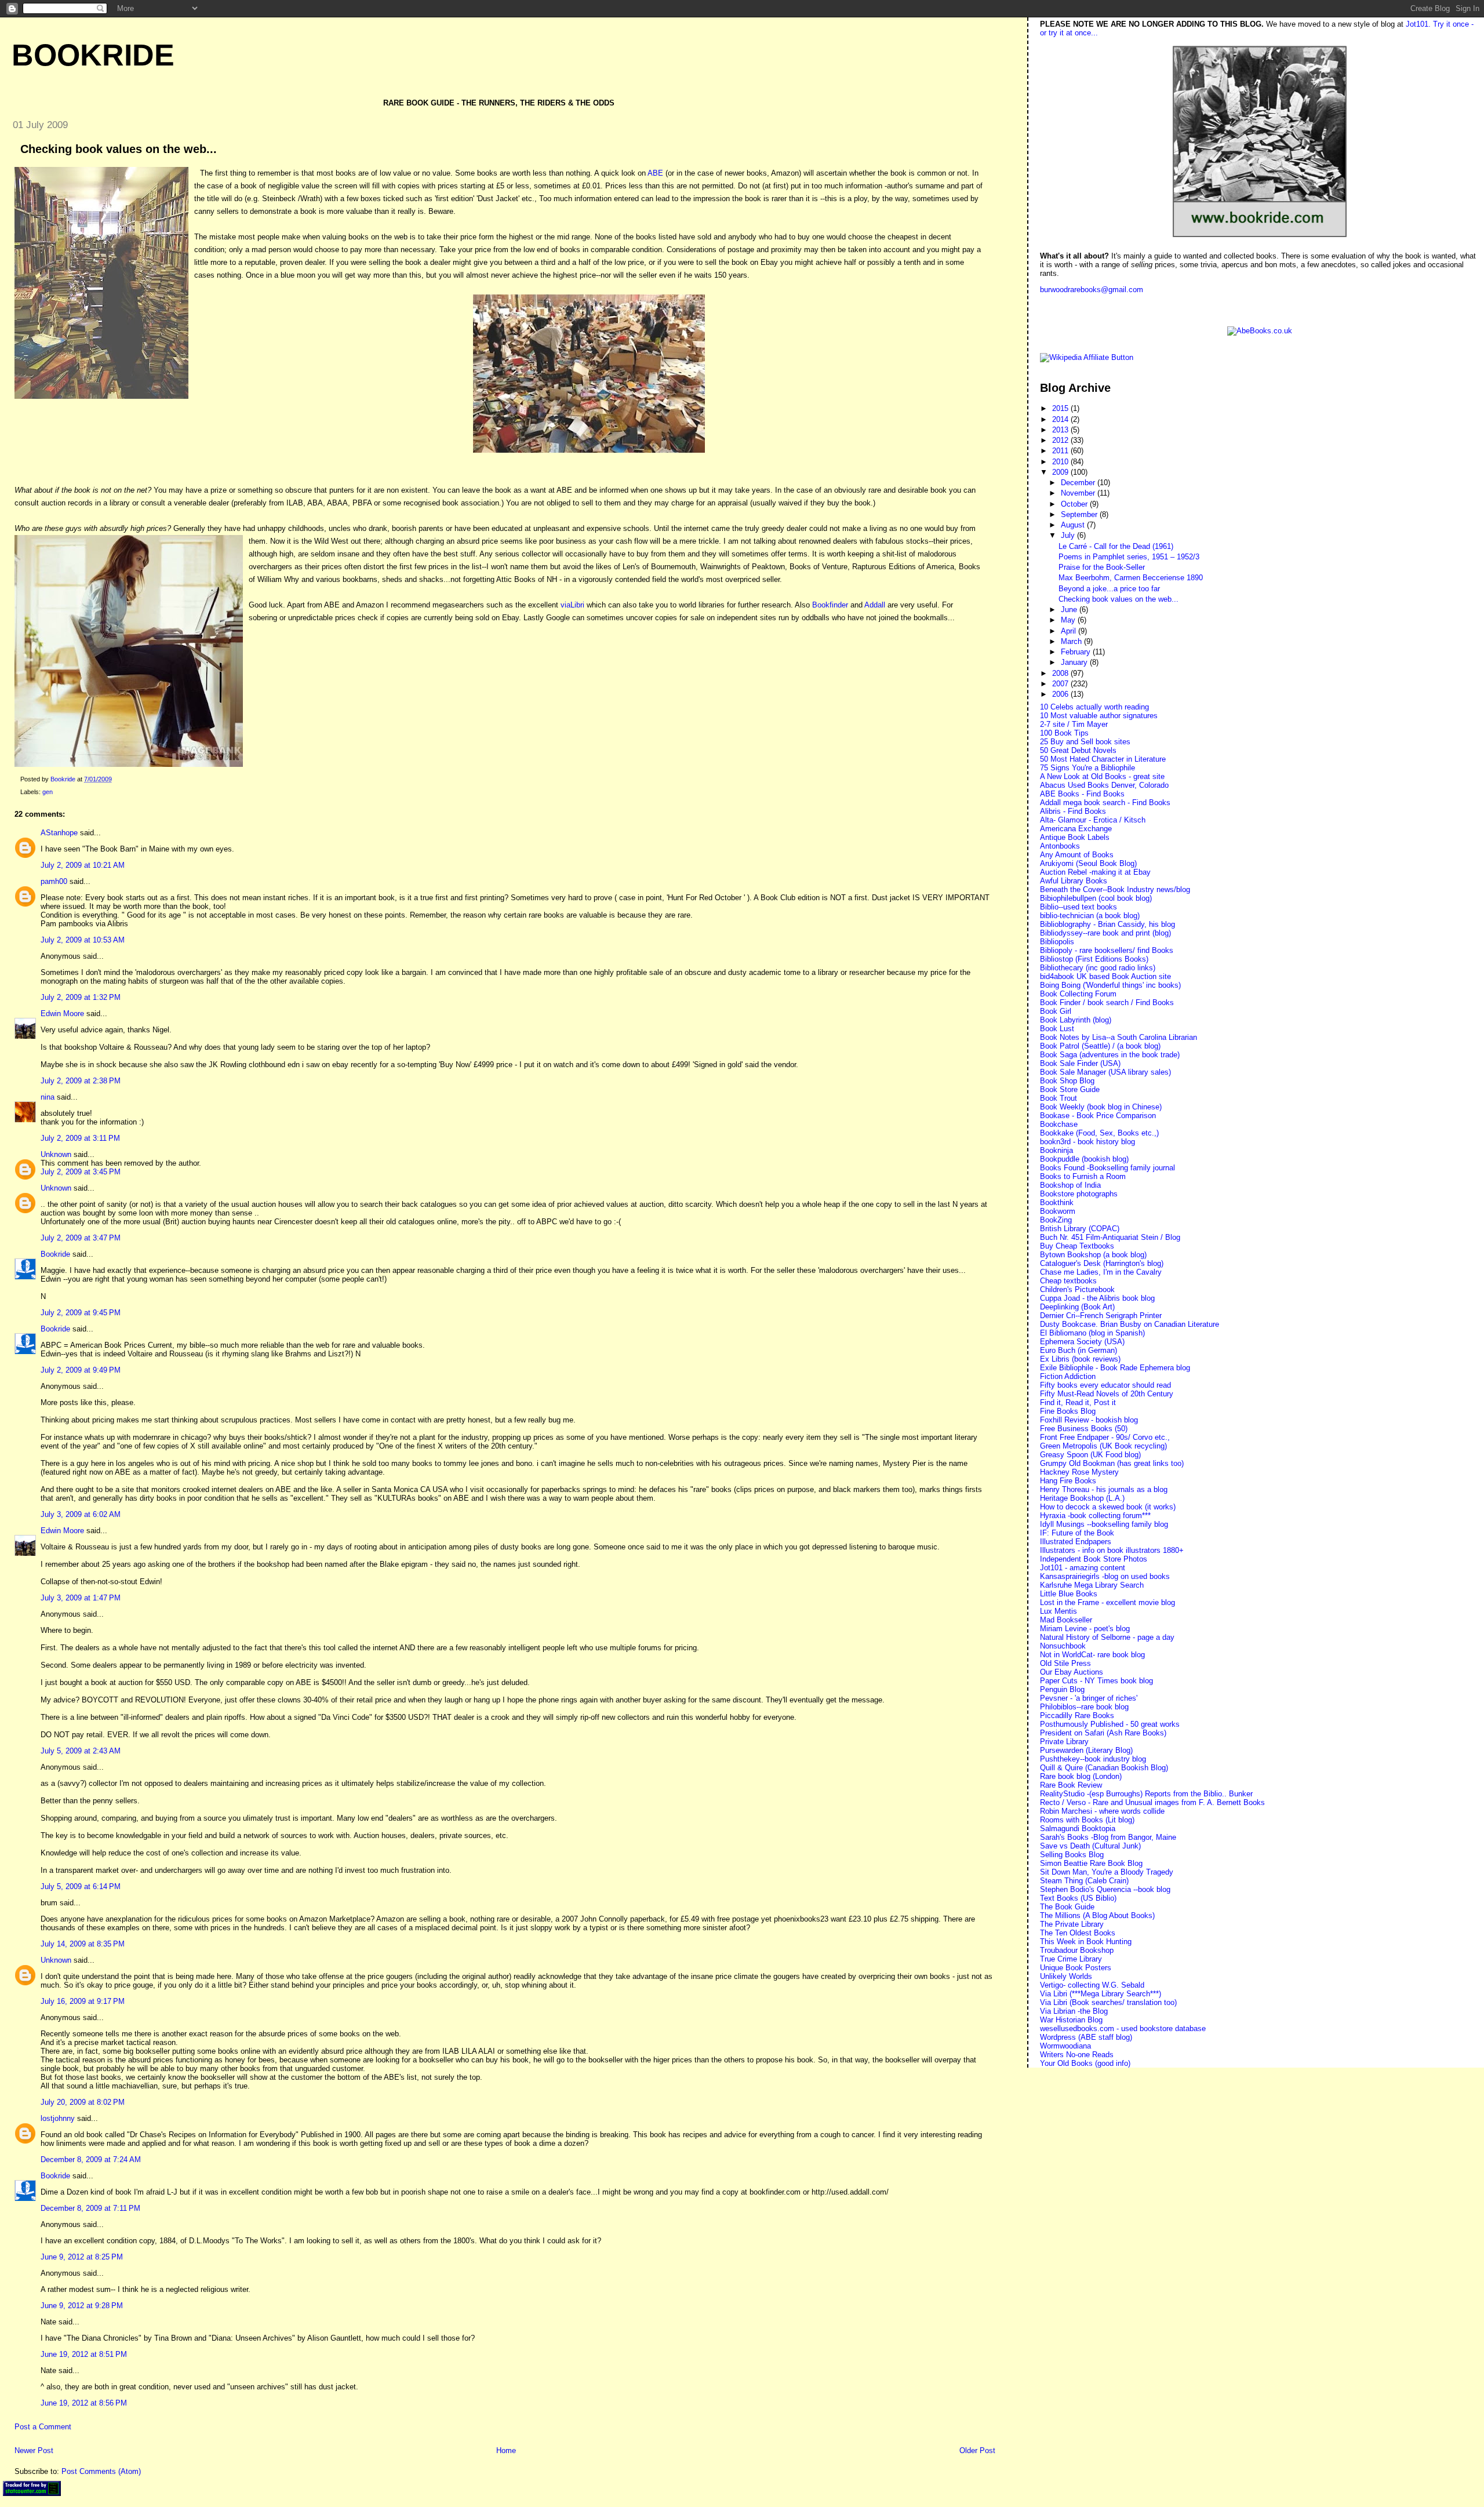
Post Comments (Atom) (101, 2471)
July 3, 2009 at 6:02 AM (81, 1514)
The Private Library (1072, 1924)
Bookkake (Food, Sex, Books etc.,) (1099, 1133)
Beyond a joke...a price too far (1109, 589)
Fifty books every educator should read (1105, 1385)
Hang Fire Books (1068, 1481)
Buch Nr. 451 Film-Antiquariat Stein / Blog (1110, 1237)
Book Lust (1057, 1029)
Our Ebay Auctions (1072, 1672)
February (1077, 652)
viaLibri (574, 605)
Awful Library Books (1074, 881)
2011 (1061, 451)
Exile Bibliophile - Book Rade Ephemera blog (1115, 1368)
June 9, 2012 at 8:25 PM (82, 2257)
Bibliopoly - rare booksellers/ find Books (1107, 950)
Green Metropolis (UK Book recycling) (1103, 1446)
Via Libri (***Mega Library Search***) (1101, 1994)
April (1070, 631)
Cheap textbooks (1068, 1281)
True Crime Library (1071, 1959)
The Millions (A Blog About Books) (1097, 1915)
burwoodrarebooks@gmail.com (1092, 290)
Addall (876, 605)
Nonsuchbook (1063, 1646)
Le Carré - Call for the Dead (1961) (1116, 546)
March (1072, 641)
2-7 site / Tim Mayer (1074, 724)
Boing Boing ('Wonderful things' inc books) (1110, 985)
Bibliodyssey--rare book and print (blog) (1105, 933)
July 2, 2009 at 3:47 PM (81, 1238)
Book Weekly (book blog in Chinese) (1101, 1107)
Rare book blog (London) (1081, 1776)
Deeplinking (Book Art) (1077, 1307)
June (1070, 610)
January (1075, 662)
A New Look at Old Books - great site (1102, 776)
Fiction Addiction (1068, 1376)
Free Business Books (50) (1084, 1429)
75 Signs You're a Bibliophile (1087, 768)
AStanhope (59, 833)
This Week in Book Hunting (1086, 1942)
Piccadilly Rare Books (1077, 1715)
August (1074, 525)
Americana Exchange (1076, 829)
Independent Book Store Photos (1094, 1559)
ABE (655, 173)
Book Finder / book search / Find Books (1107, 1003)
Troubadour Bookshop (1077, 1950)
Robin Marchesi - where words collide (1102, 1811)
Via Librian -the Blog (1074, 2011)
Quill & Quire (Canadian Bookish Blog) (1104, 1768)
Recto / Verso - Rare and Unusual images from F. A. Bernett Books (1152, 1802)
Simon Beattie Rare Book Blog (1091, 1863)
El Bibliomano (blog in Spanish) (1092, 1333)
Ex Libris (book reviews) (1080, 1359)
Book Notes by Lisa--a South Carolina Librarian (1119, 1037)
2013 (1061, 430)
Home (506, 2450)
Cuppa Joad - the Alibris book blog (1097, 1298)
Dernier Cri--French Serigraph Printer (1101, 1316)
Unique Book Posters (1076, 1968)
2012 (1061, 440)
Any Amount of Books (1077, 855)
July (1069, 535)
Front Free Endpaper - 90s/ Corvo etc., (1105, 1437)
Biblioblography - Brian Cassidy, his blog (1107, 924)
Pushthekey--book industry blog (1093, 1759)
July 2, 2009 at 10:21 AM (83, 865)
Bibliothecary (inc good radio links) (1098, 968)
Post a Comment (43, 2427)
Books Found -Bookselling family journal (1107, 1168)
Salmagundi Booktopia (1078, 1829)
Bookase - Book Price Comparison (1098, 1116)
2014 (1061, 419)
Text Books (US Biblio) (1078, 1898)
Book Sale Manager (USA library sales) (1105, 1072)
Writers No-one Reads (1077, 2055)
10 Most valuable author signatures (1099, 716)
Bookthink (1057, 1202)
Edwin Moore (62, 1014)
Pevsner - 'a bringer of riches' (1089, 1698)
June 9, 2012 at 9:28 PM (82, 2306)
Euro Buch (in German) (1079, 1350)
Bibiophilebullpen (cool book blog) (1096, 898)
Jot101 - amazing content (1083, 1568)
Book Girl (1056, 1011)
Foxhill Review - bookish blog (1089, 1420)
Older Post (977, 2450)
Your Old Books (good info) (1085, 2063)
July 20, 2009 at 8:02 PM (83, 2102)
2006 (1061, 694)
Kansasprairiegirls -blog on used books (1105, 1576)
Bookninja (1056, 1150)
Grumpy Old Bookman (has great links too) (1112, 1463)
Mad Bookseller (1066, 1620)
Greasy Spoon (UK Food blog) (1090, 1455)
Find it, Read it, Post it (1078, 1402)
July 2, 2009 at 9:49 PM (81, 1370)
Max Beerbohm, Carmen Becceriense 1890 (1131, 578)
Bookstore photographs (1079, 1194)
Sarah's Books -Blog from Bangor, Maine (1108, 1837)
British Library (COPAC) (1080, 1229)
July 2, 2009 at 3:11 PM (80, 1138)
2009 (1061, 472)
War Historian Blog (1071, 2020)
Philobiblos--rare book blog (1084, 1707)
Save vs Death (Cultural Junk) (1090, 1846)
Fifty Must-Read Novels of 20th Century (1107, 1394)
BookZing (1056, 1220)
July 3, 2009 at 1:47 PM (81, 1598)
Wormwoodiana (1065, 2046)
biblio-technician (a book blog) (1090, 916)
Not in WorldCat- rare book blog (1092, 1655)
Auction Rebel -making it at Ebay (1095, 872)
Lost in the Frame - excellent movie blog (1107, 1602)
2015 (1061, 408)
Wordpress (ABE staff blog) (1086, 2037)
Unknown (56, 1154)
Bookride (93, 55)
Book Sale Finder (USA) (1080, 1063)
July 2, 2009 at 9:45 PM (81, 1313)
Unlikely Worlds (1066, 1976)
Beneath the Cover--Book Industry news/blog (1115, 889)
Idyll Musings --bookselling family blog (1104, 1524)
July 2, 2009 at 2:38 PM (81, 1081)
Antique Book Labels (1075, 837)
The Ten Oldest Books (1078, 1933)
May (1069, 620)
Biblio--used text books (1079, 907)
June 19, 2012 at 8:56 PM (84, 2403)
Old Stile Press (1065, 1663)
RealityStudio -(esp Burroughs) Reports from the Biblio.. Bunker (1146, 1794)
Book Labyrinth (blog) (1076, 1020)
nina (48, 1097)
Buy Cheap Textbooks (1077, 1246)
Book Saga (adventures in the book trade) (1110, 1055)
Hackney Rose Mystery (1079, 1472)
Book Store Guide (1070, 1089)
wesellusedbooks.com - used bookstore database (1123, 2028)
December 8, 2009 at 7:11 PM (90, 2208)
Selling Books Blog (1072, 1855)
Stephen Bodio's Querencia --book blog (1105, 1889)
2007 (1061, 684)
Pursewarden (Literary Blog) (1086, 1750)
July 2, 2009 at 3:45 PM (81, 1172)
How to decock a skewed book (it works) (1108, 1507)
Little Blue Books (1069, 1594)
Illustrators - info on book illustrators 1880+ (1112, 1550)
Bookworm (1058, 1211)
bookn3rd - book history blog (1087, 1142)
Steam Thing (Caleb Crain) (1084, 1881)
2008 (1061, 673)
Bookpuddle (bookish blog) (1084, 1159)
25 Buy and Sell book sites (1085, 742)
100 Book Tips (1064, 733)
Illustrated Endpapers (1076, 1542)
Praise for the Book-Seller (1102, 567)
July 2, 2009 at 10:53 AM (83, 940)
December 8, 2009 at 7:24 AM (91, 2159)
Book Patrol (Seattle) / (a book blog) (1100, 1046)
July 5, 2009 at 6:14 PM (81, 1886)
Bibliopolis (1057, 942)
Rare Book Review (1071, 1785)
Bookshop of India (1070, 1185)
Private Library (1064, 1742)
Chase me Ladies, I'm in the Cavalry (1101, 1272)
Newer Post (34, 2450)
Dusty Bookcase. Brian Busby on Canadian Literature (1130, 1324)
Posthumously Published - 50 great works (1110, 1724)
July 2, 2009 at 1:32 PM (81, 997)
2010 (1061, 462)
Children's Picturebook (1077, 1289)
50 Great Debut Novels (1078, 750)
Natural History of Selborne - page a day (1107, 1637)
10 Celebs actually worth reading (1094, 707)
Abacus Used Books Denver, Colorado (1104, 785)
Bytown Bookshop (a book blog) (1093, 1255)
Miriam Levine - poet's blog (1085, 1629)
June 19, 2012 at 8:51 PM (84, 2354)
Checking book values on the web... (1119, 599)
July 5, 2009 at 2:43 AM (81, 1751)
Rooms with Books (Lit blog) (1087, 1820)
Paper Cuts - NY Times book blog (1096, 1681)
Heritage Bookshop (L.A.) (1082, 1498)
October (1075, 504)
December (1079, 483)
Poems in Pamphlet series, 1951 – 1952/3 (1129, 557)
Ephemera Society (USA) (1082, 1342)
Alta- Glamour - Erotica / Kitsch (1093, 820)
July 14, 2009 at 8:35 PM (83, 1944)
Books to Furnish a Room (1083, 1176)
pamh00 (54, 881)
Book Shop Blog (1067, 1081)
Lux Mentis (1059, 1611)
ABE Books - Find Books (1082, 794)
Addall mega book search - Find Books (1105, 803)
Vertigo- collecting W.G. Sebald (1092, 1985)
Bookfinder (830, 605)
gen (48, 792)
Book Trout (1059, 1098)
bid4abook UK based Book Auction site (1105, 976)
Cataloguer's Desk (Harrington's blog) (1102, 1263)
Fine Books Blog (1068, 1411)
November (1079, 493)
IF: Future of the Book (1077, 1533)
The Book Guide (1067, 1907)
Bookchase (1059, 1124)
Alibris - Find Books (1073, 811)
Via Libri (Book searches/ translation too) (1108, 2002)
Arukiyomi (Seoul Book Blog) (1088, 863)
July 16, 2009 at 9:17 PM (83, 2001)
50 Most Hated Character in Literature (1103, 759)
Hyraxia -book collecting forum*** (1095, 1516)
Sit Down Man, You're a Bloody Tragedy (1107, 1872)
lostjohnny (58, 2118)
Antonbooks (1060, 846)
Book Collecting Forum (1078, 994)
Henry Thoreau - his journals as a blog (1104, 1489)
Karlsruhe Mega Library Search (1092, 1585)
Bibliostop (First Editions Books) (1094, 959)
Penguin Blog (1062, 1689)
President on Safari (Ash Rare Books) (1103, 1733)
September (1080, 514)
